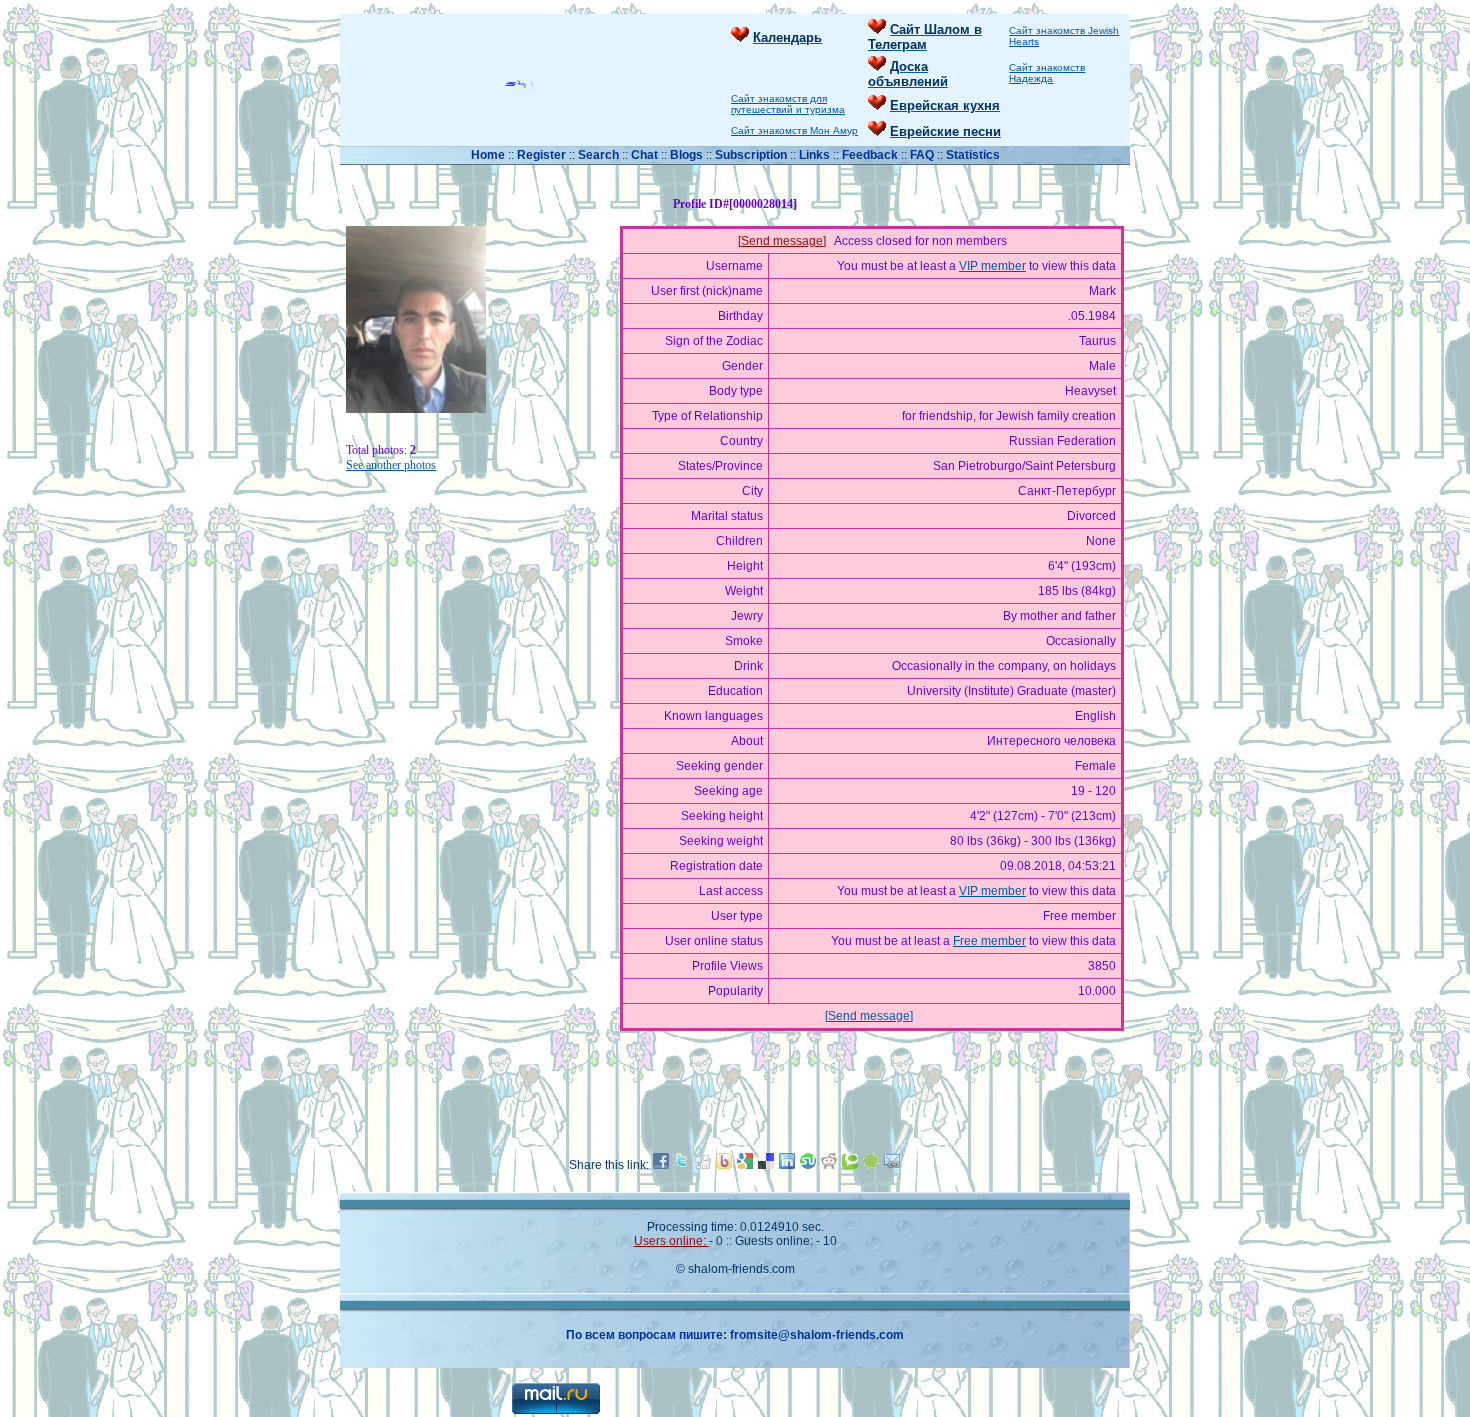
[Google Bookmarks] (745, 1165)
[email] (892, 1165)
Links (816, 155)
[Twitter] (682, 1165)
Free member (989, 941)
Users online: (671, 1241)
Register (541, 155)
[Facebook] (661, 1165)
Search (600, 155)
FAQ (923, 155)
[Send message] (782, 241)
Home (489, 155)
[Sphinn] (871, 1165)
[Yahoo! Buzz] (724, 1165)
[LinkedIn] (787, 1165)
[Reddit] (829, 1165)
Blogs (686, 155)
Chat (646, 155)
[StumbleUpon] (808, 1165)
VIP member (992, 266)
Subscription (752, 155)
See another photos (391, 465)
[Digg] (703, 1165)
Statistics (973, 155)
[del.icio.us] (766, 1165)
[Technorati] (850, 1165)
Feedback (870, 155)
